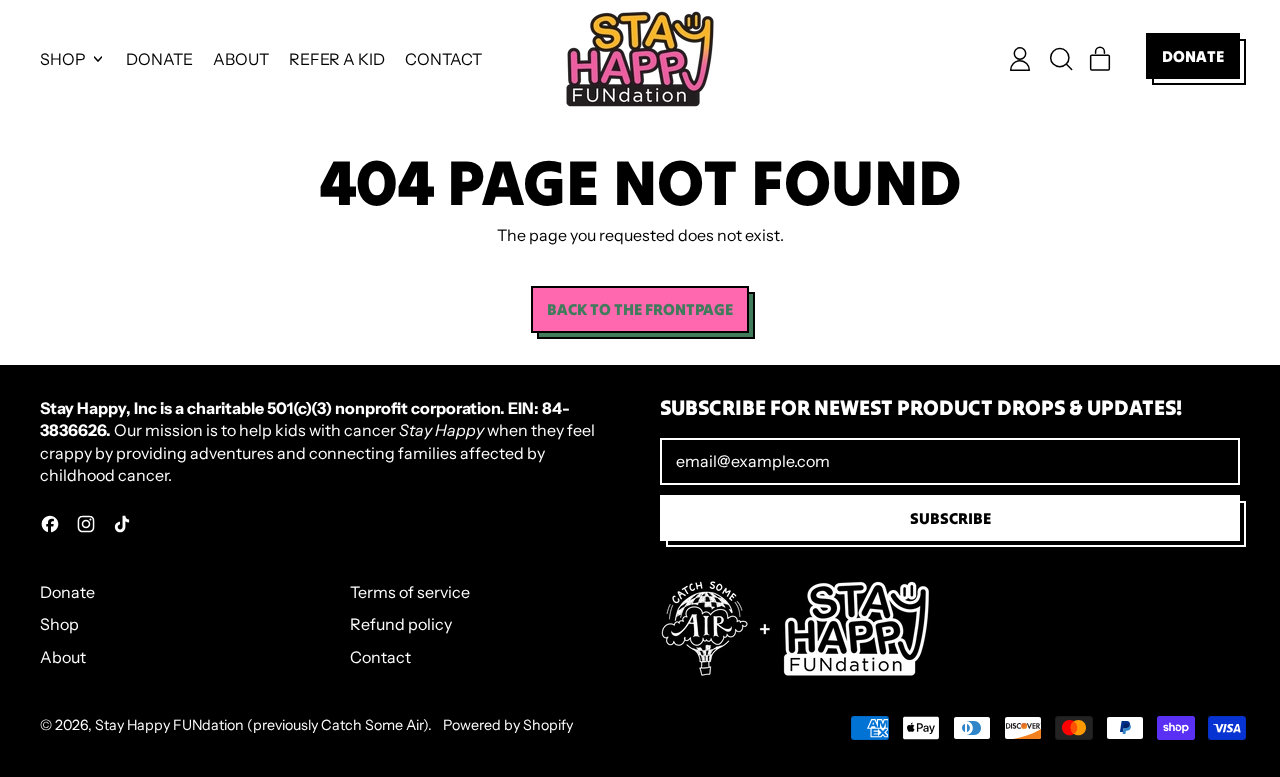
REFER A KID (337, 59)
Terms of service (410, 592)
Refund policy (401, 624)
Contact (380, 657)
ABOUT (241, 59)
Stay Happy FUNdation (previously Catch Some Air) (261, 725)
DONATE (159, 59)
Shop (59, 624)
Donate (67, 592)
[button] (1060, 59)
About (63, 657)
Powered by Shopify (508, 725)
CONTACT (443, 59)
